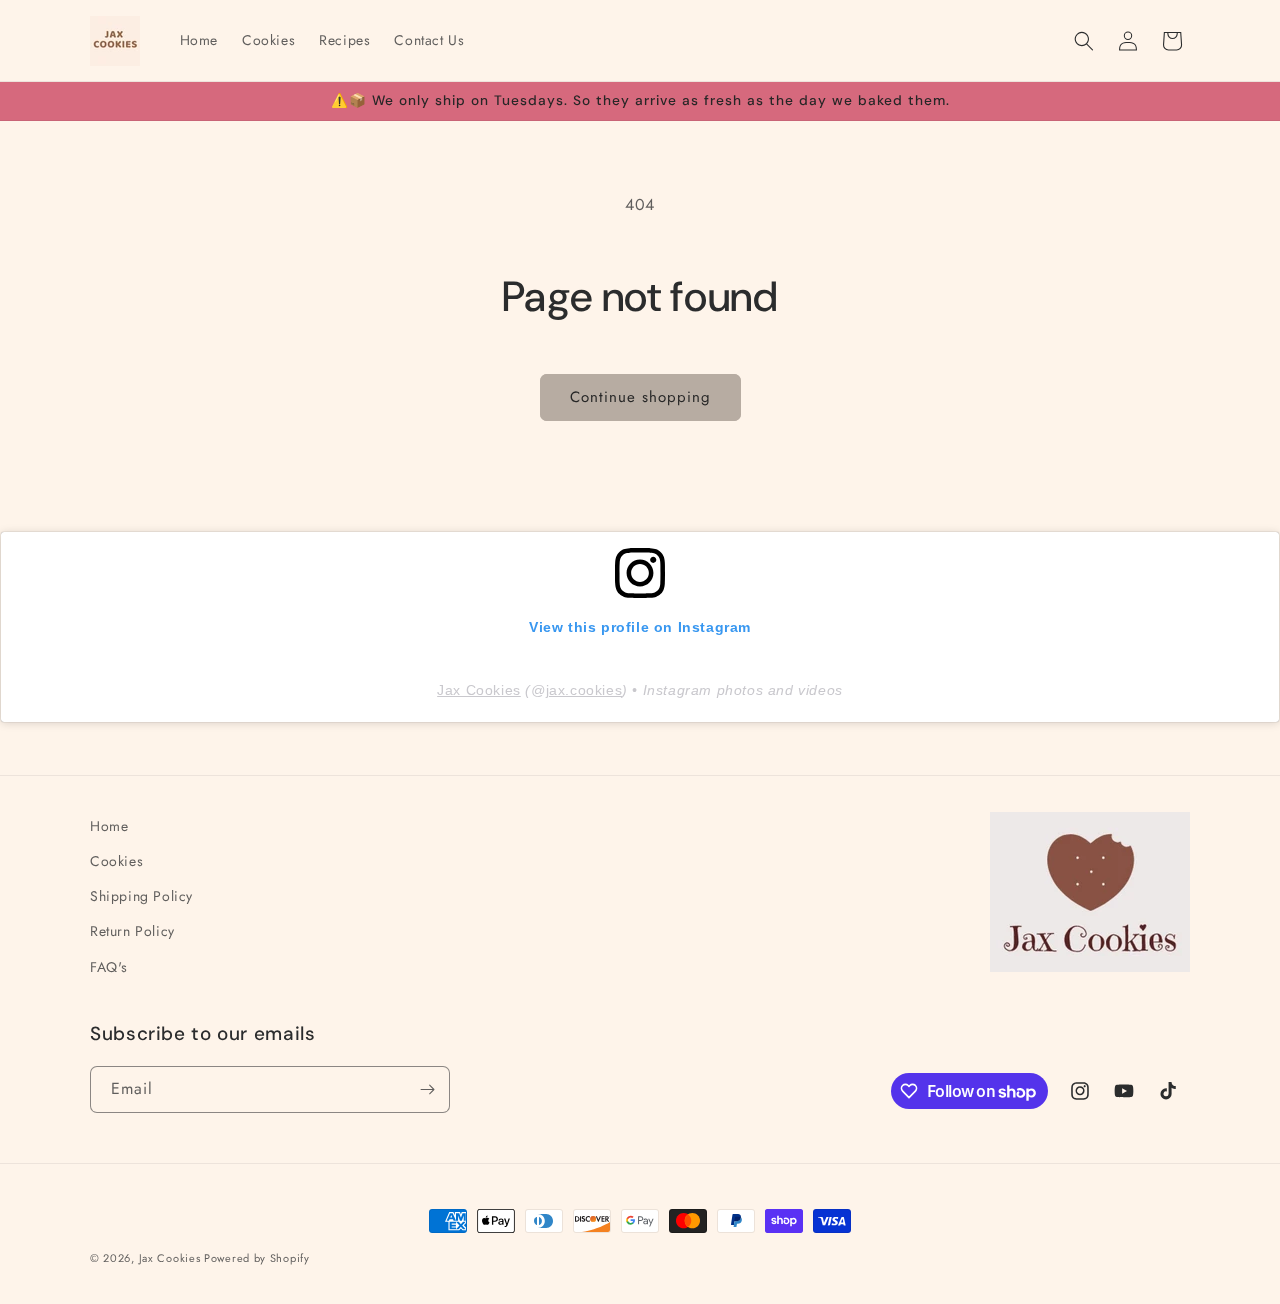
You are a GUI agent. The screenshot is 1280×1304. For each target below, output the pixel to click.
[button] (1084, 41)
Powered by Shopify (257, 1258)
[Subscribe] (427, 1089)
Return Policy (132, 931)
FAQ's (109, 967)
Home (109, 826)
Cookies (116, 861)
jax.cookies (584, 690)
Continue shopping (640, 397)
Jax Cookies (479, 690)
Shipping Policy (141, 896)
